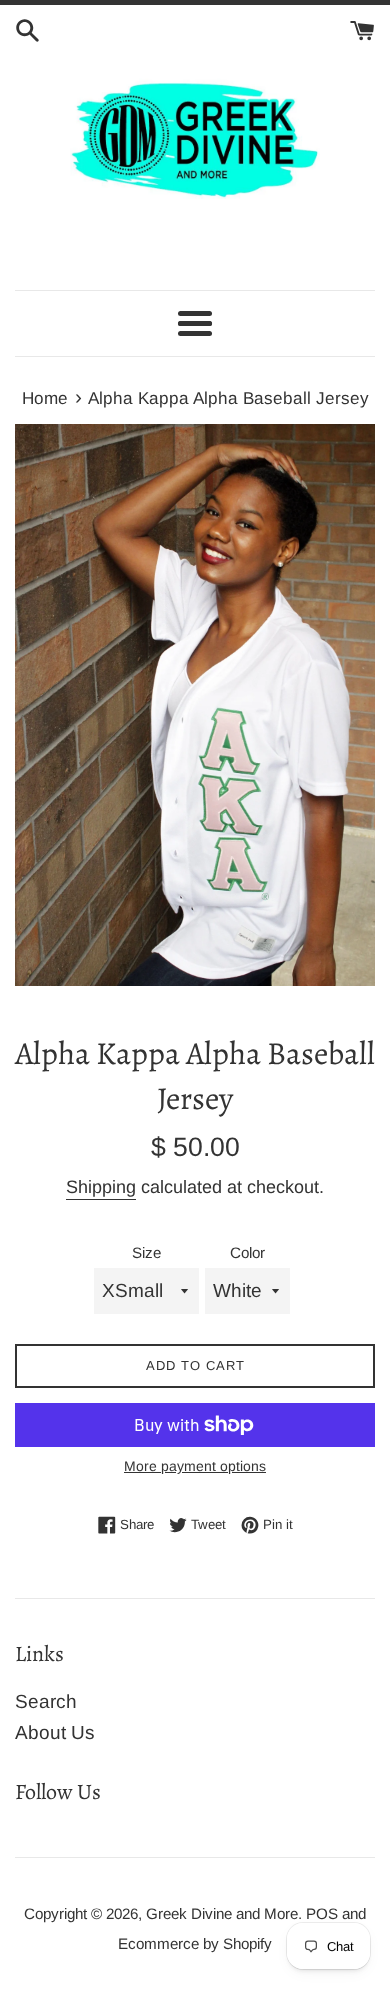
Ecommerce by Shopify (195, 1943)
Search (46, 1701)
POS (322, 1913)
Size (146, 1252)
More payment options (195, 1466)
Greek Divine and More (222, 1913)
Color (247, 1252)
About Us (55, 1732)
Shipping (101, 1187)
